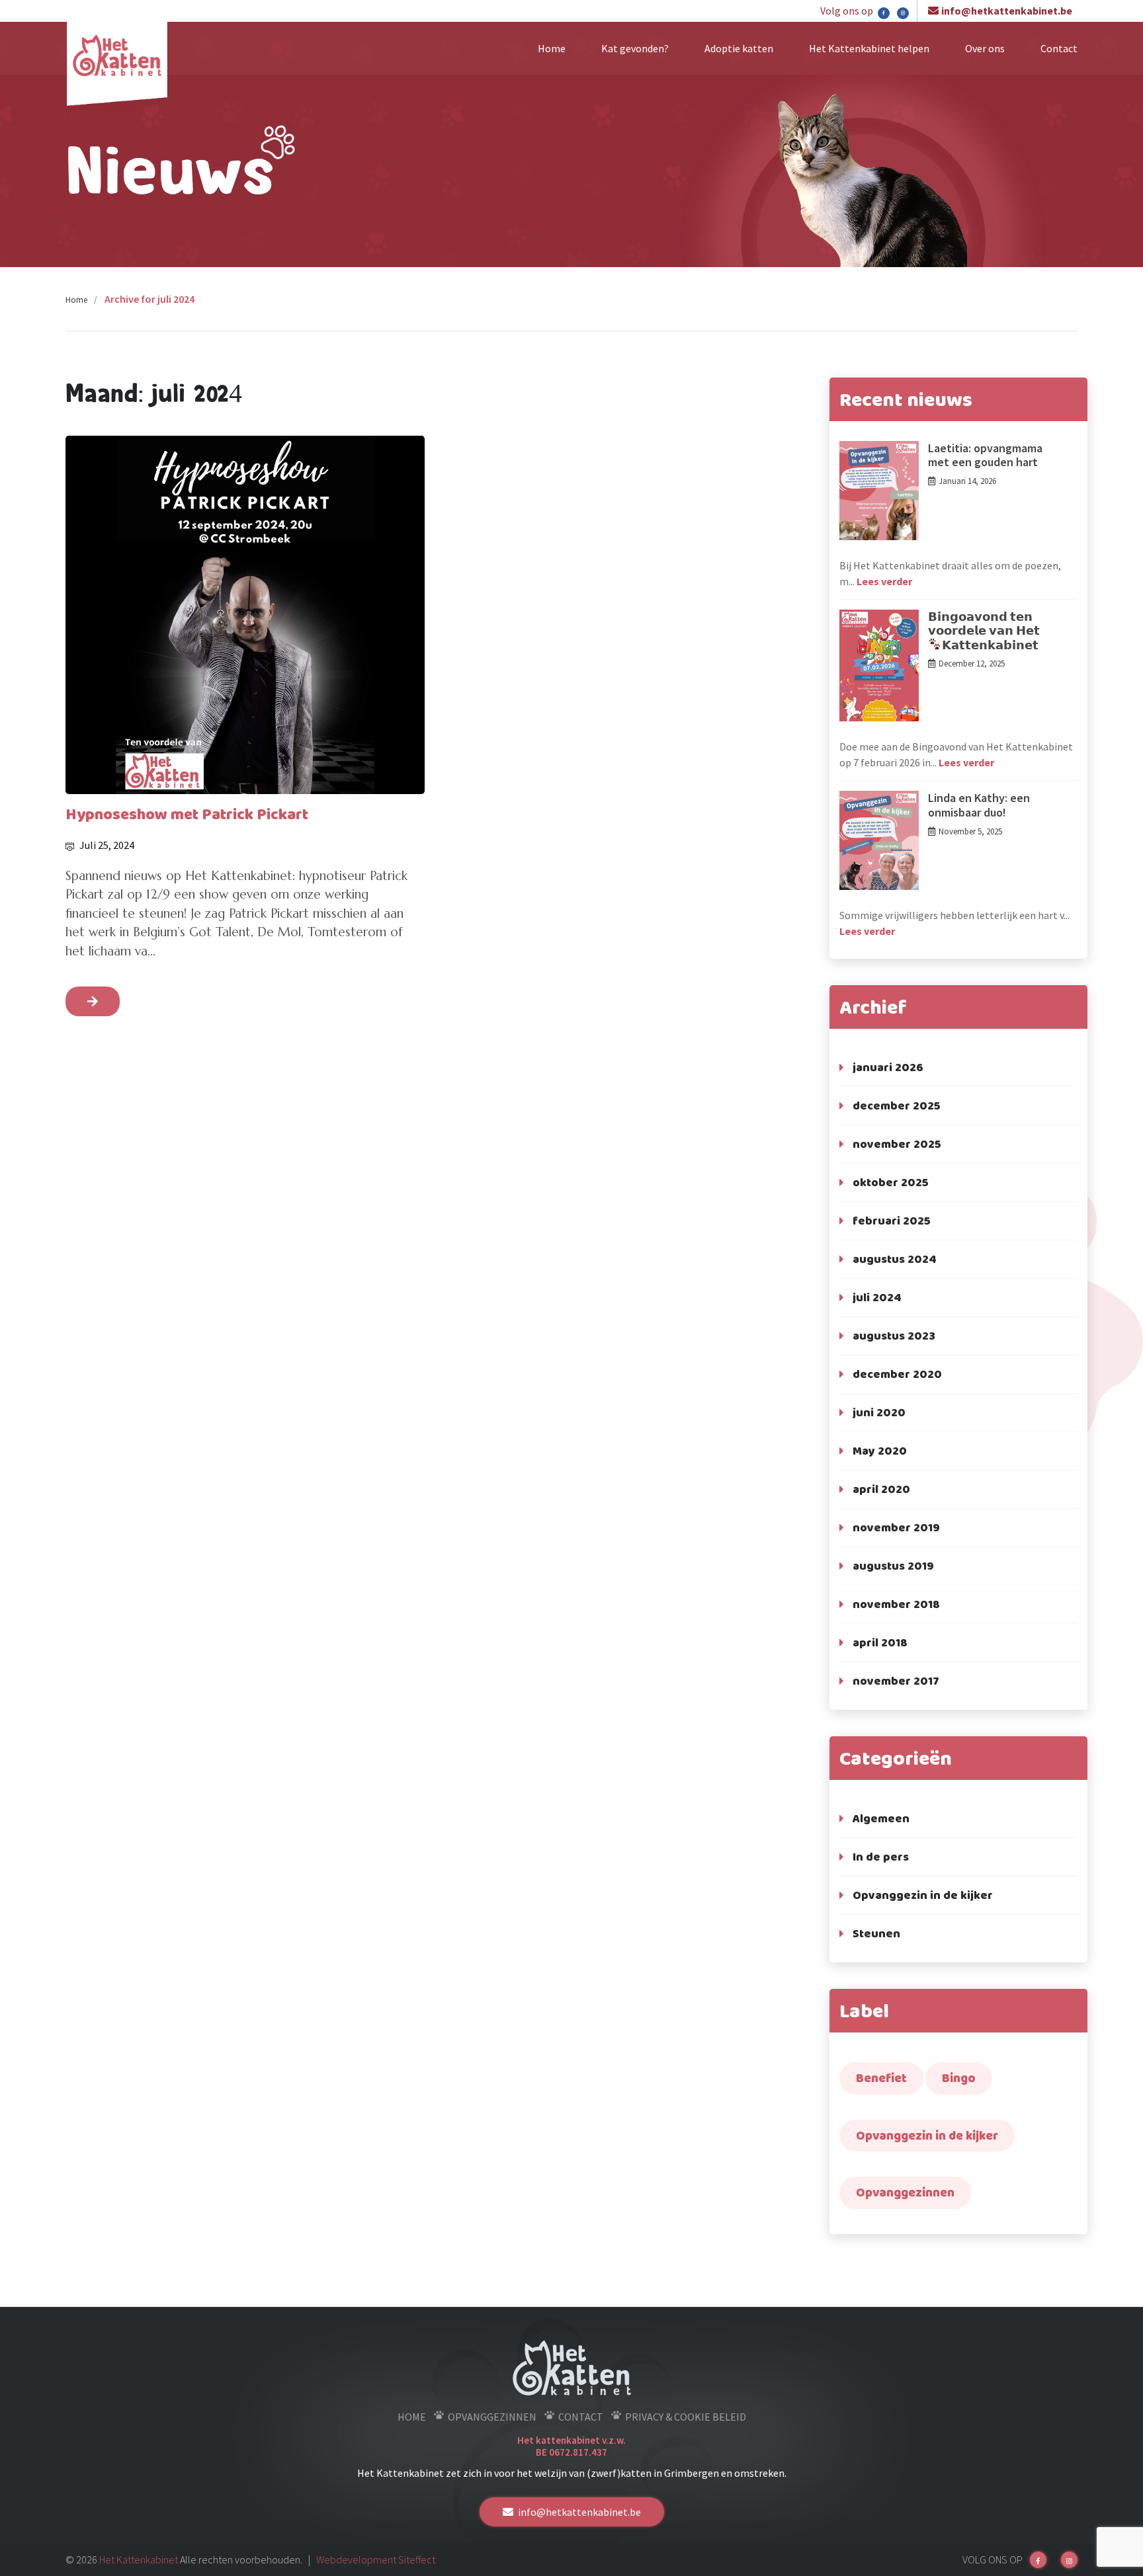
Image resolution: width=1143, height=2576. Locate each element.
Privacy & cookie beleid (686, 2417)
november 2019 (896, 1527)
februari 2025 (892, 1221)
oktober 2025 (891, 1182)
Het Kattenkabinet (139, 2559)
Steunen (876, 1933)
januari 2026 (888, 1067)
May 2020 (880, 1451)
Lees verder (884, 581)
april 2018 (880, 1642)
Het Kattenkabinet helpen (869, 48)
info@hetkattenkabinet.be (1007, 11)
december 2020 (897, 1374)
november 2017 (896, 1681)
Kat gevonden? (635, 48)
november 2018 (896, 1604)
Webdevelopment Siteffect (376, 2559)
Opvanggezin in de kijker (923, 1895)
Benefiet (881, 2078)
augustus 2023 (894, 1336)
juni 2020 (879, 1412)
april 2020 (881, 1489)
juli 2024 (877, 1297)
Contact (1059, 48)
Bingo (959, 2078)
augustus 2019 (893, 1566)
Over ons (985, 48)
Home (552, 48)
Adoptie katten (739, 48)
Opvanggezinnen (905, 2192)
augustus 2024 (895, 1259)
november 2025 (897, 1144)
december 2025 (897, 1106)
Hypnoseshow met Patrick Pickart (187, 814)
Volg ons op (848, 11)
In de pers (881, 1857)
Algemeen (881, 1818)
